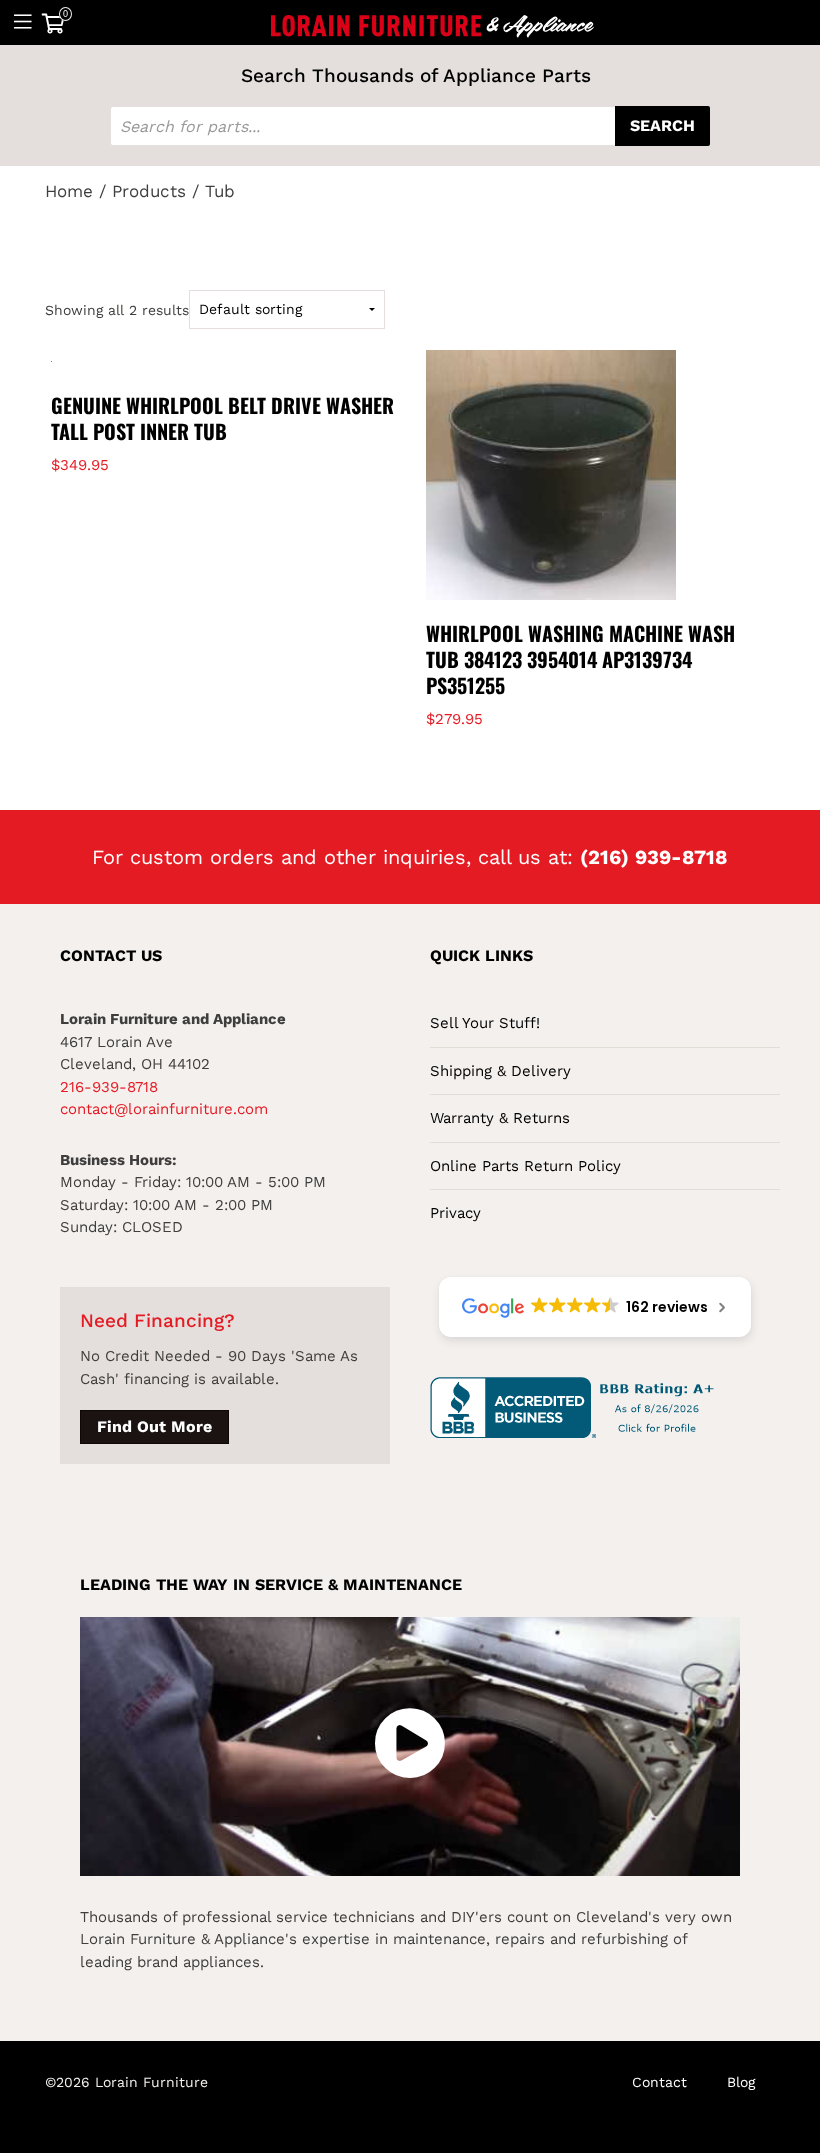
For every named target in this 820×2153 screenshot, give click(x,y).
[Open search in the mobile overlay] (410, 126)
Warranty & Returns (500, 1118)
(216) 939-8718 (654, 857)
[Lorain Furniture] (433, 22)
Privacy (455, 1213)
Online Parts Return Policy (525, 1166)
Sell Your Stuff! (485, 1023)
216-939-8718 (109, 1087)
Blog (741, 2082)
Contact (659, 2082)
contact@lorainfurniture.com (164, 1109)
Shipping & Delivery (500, 1071)
